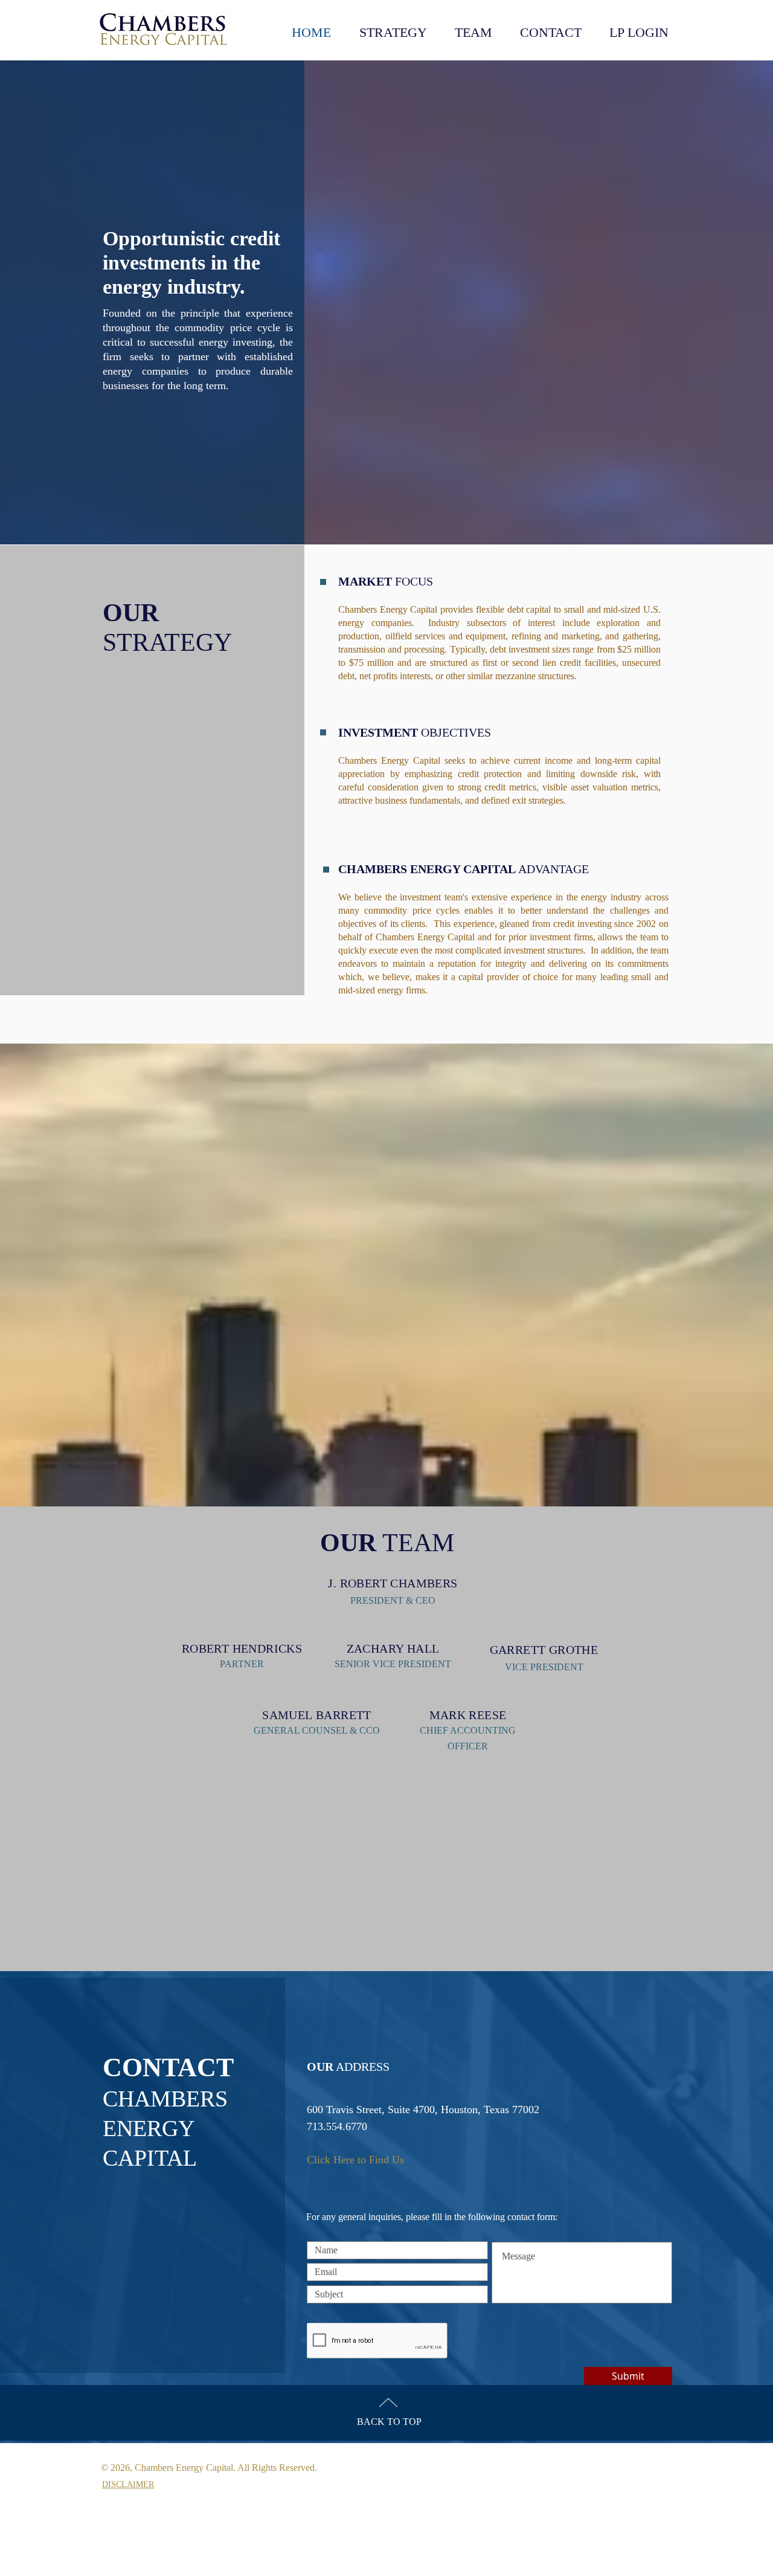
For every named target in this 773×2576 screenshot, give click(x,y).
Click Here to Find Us (355, 2160)
